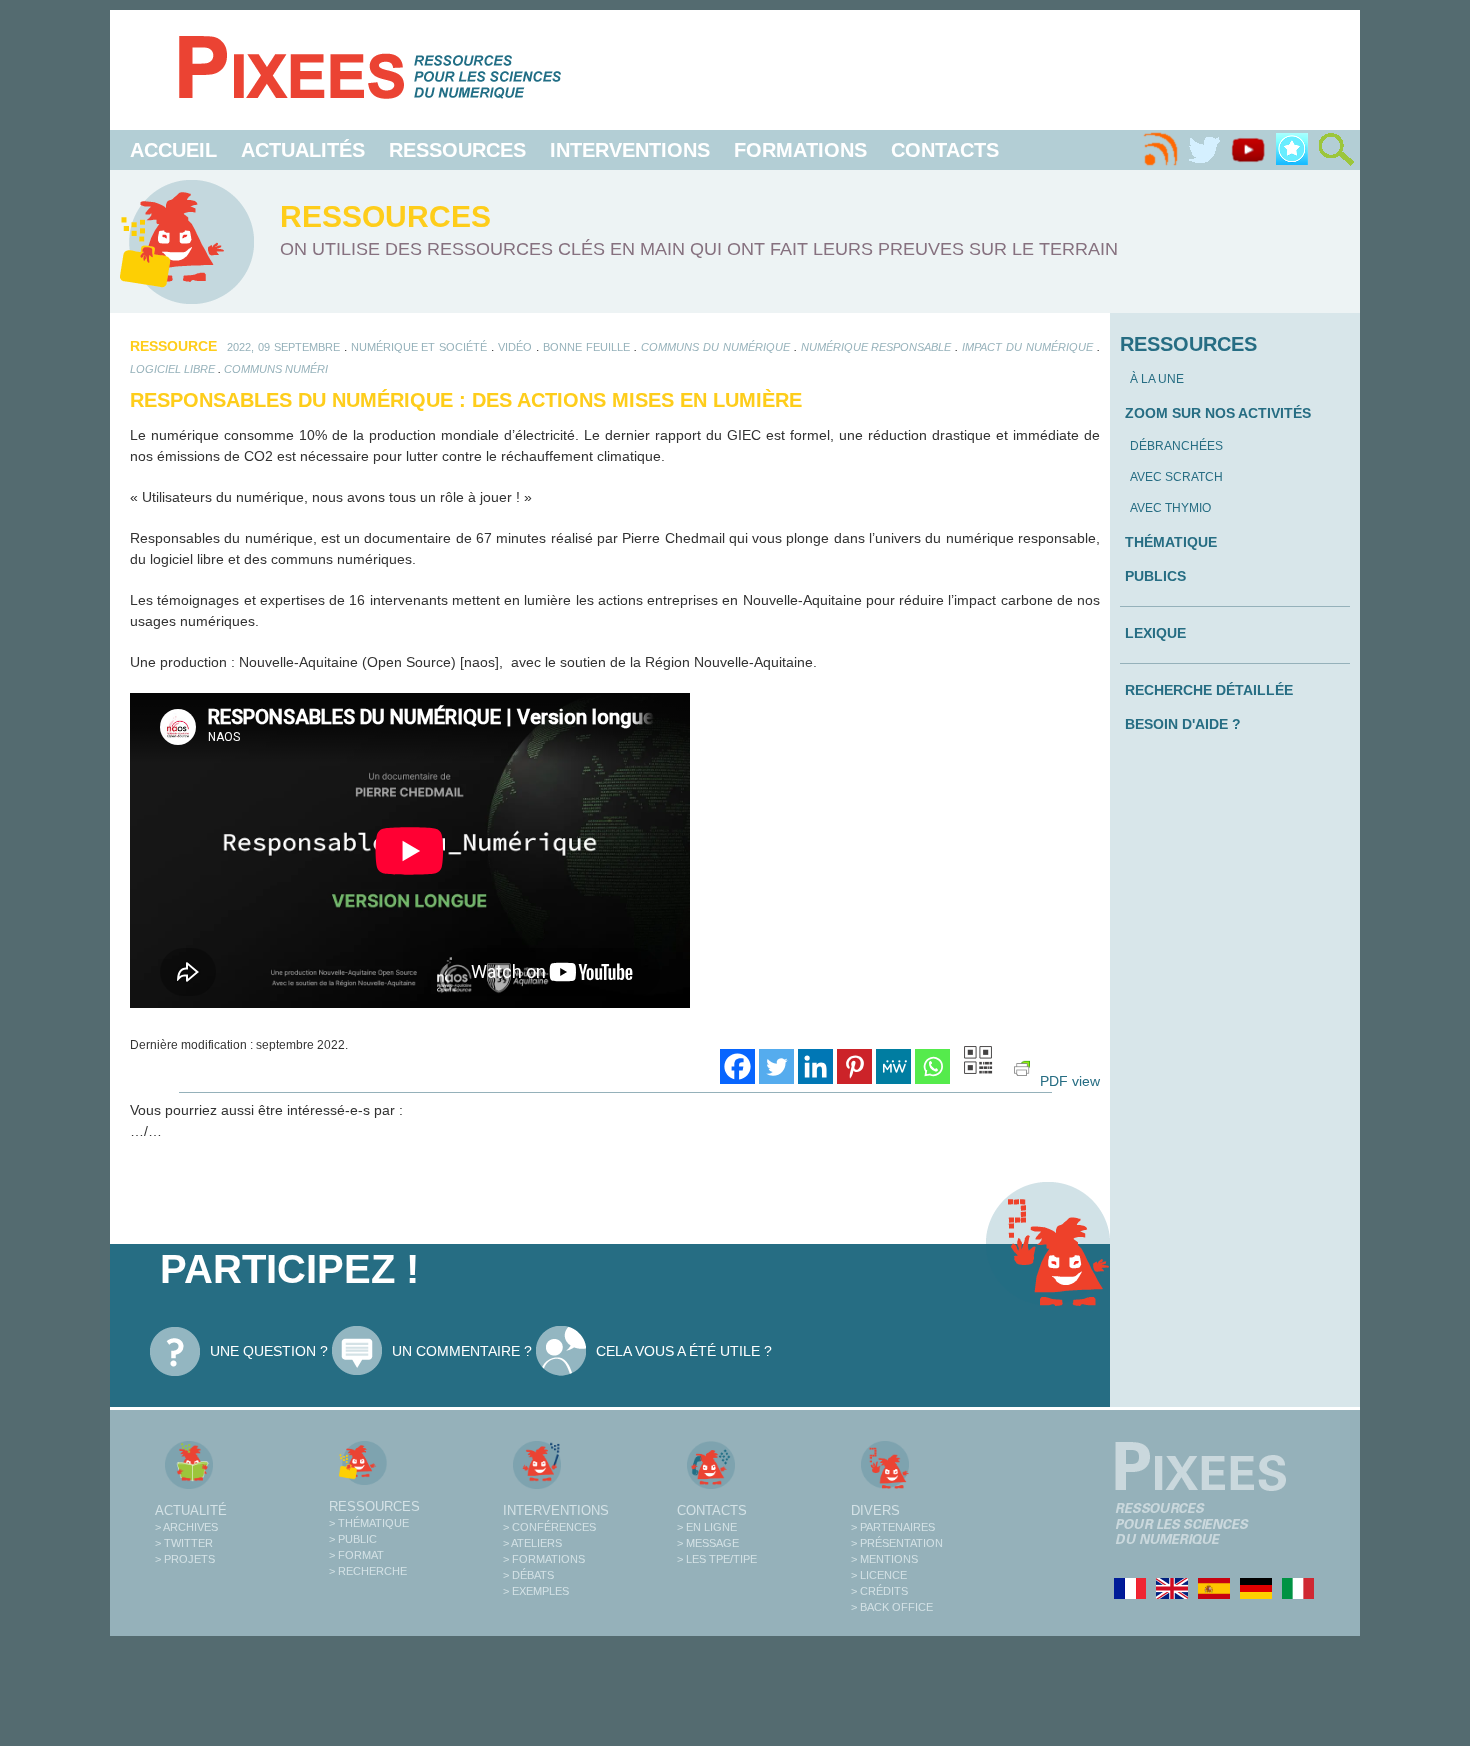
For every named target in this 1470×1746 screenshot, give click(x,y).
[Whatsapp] (932, 1066)
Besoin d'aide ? (1183, 724)
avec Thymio (1170, 508)
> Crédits (879, 1591)
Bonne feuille (586, 347)
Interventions (630, 150)
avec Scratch (1176, 477)
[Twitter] (1204, 150)
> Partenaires (893, 1527)
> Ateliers (532, 1543)
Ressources (457, 150)
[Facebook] (737, 1066)
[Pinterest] (854, 1066)
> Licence (879, 1575)
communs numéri (276, 369)
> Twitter (184, 1543)
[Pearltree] (1292, 150)
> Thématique (369, 1523)
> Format (356, 1555)
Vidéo (515, 347)
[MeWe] (893, 1066)
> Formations (544, 1559)
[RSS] (1160, 150)
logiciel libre (172, 369)
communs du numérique (715, 347)
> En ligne (707, 1527)
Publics (1155, 576)
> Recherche (368, 1571)
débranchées (1176, 446)
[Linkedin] (815, 1066)
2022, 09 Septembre (283, 347)
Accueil (173, 150)
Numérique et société (419, 347)
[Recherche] (1336, 150)
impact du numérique (1027, 347)
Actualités (303, 150)
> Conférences (549, 1527)
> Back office (892, 1607)
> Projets (185, 1559)
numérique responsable (876, 347)
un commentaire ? (462, 1351)
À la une (1157, 379)
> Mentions (884, 1559)
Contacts (945, 150)
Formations (800, 150)
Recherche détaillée (1209, 690)
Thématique (1171, 542)
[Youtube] (1248, 150)
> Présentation (897, 1543)
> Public (353, 1539)
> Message (708, 1543)
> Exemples (536, 1591)
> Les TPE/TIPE (717, 1559)
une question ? (269, 1351)
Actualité (191, 1510)
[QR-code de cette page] (978, 1063)
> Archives (186, 1527)
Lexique (1155, 633)
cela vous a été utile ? (684, 1351)
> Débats (528, 1575)
